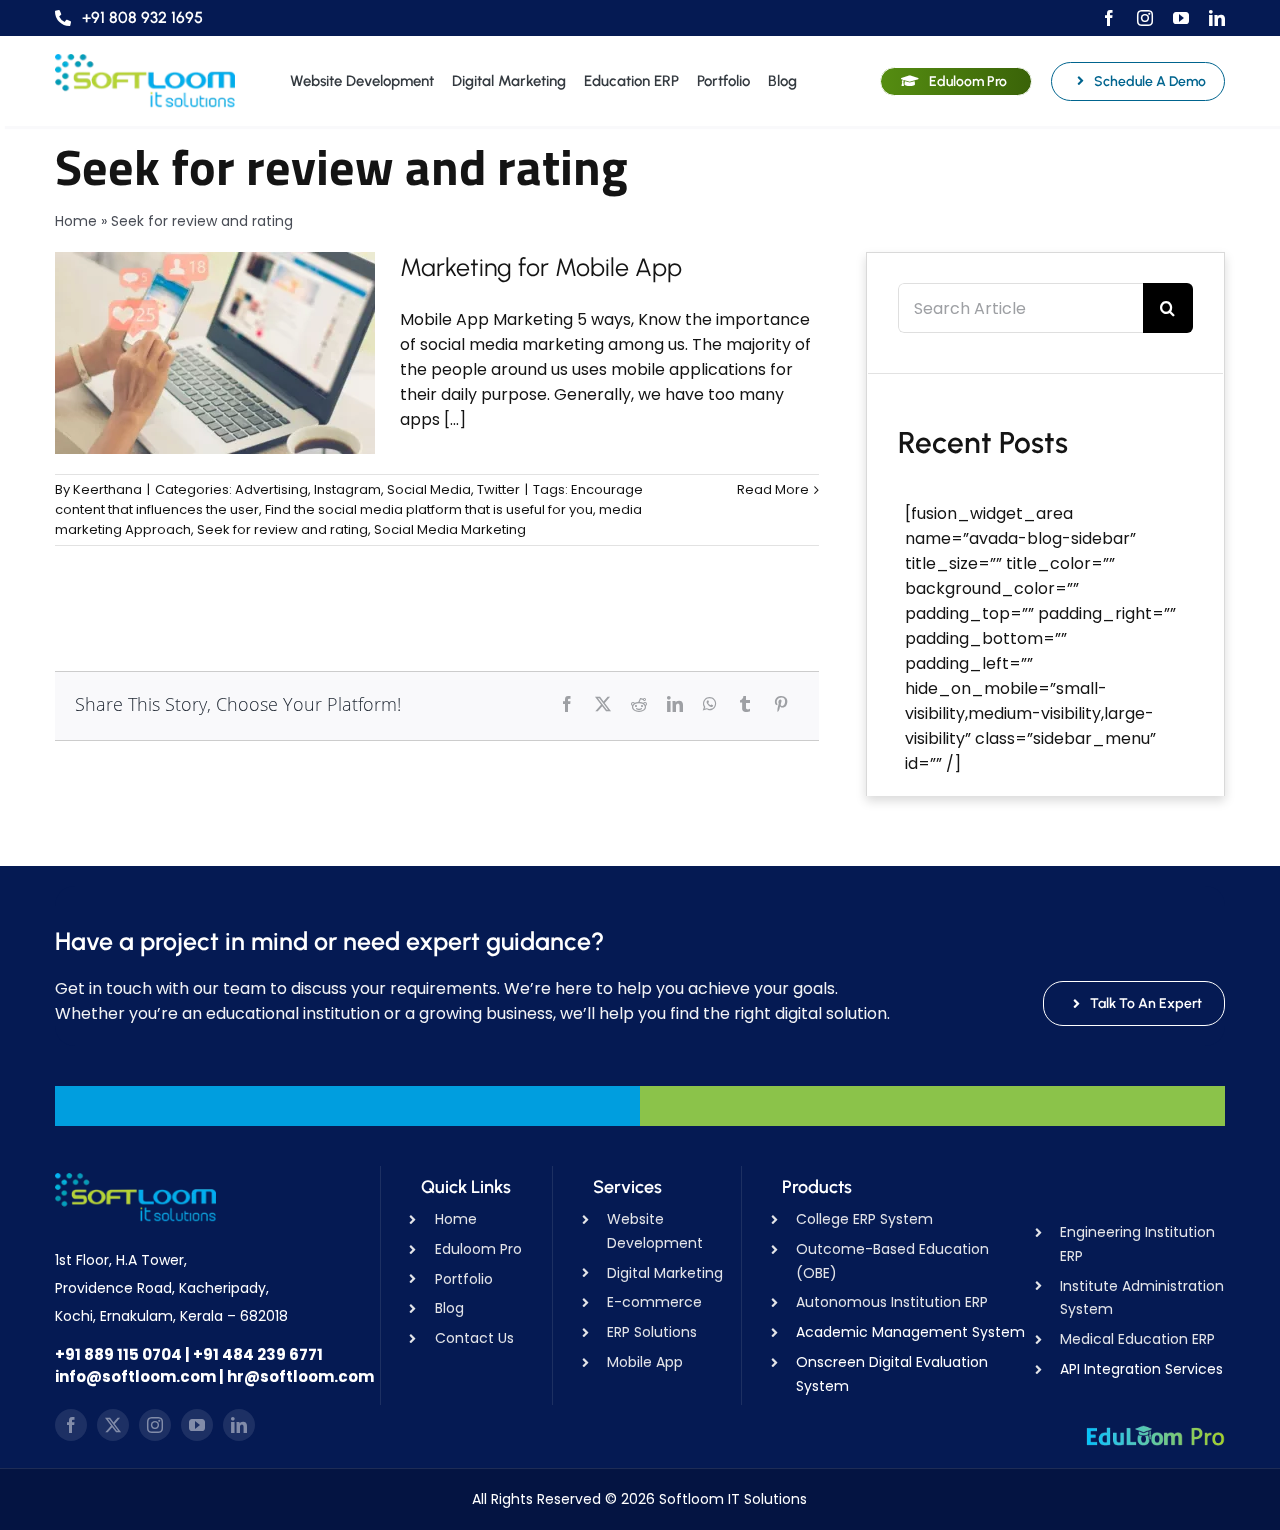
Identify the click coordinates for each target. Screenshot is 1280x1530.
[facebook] (1109, 18)
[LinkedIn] (675, 704)
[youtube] (1181, 18)
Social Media (429, 489)
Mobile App (645, 1362)
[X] (603, 704)
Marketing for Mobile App (541, 267)
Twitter (498, 489)
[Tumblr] (745, 704)
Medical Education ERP (1137, 1339)
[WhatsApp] (710, 704)
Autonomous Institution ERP (892, 1302)
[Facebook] (567, 704)
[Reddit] (639, 704)
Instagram (347, 489)
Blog (449, 1308)
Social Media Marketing (450, 529)
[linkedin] (1217, 18)
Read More (773, 489)
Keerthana (107, 489)
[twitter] (113, 1425)
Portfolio (464, 1279)
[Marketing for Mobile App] (215, 353)
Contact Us (474, 1338)
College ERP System (864, 1219)
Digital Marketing (665, 1273)
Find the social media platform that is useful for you (429, 509)
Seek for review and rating (282, 529)
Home (76, 221)
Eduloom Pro (478, 1249)
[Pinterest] (781, 704)
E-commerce (654, 1302)
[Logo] (145, 61)
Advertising (271, 489)
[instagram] (1145, 18)
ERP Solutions (652, 1332)
